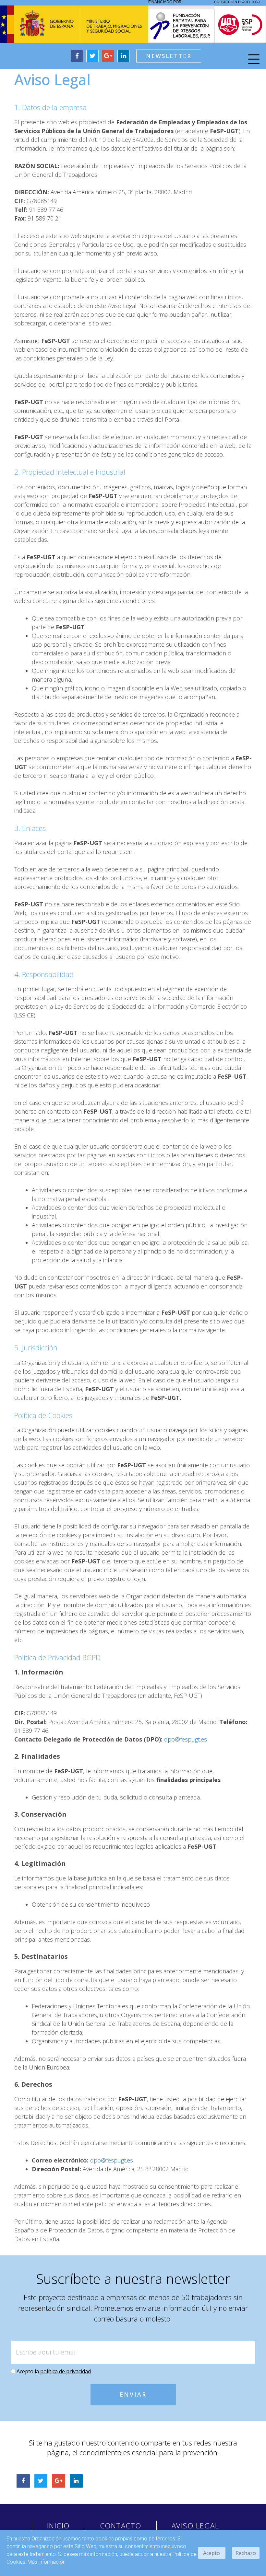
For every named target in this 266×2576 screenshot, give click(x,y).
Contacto (121, 2525)
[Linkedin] (124, 56)
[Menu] (254, 60)
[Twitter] (92, 56)
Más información (47, 2562)
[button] (169, 56)
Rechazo (246, 2553)
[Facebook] (77, 56)
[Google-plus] (108, 56)
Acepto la (54, 2371)
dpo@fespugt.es (186, 1739)
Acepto (212, 2553)
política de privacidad (66, 2371)
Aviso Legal (195, 2525)
